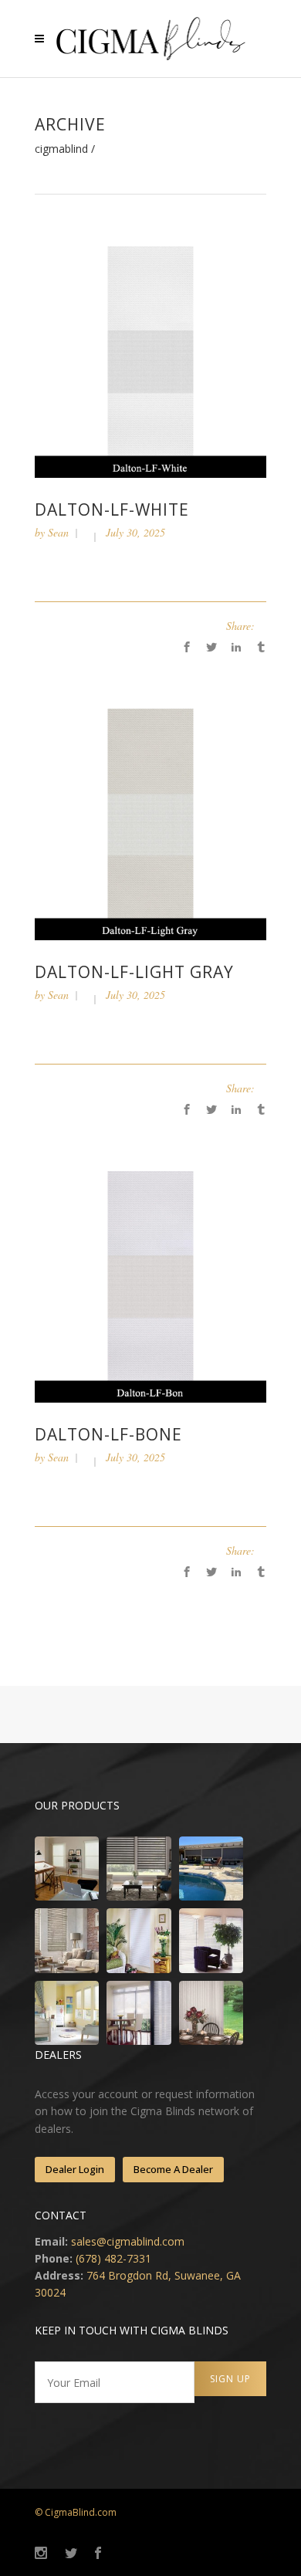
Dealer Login (75, 2169)
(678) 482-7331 (113, 2258)
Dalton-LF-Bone (108, 1434)
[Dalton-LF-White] (150, 361)
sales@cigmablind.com (128, 2241)
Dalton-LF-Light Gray (134, 972)
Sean (58, 532)
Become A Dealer (173, 2169)
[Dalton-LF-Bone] (150, 1286)
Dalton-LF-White (112, 509)
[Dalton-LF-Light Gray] (150, 823)
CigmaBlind (61, 149)
